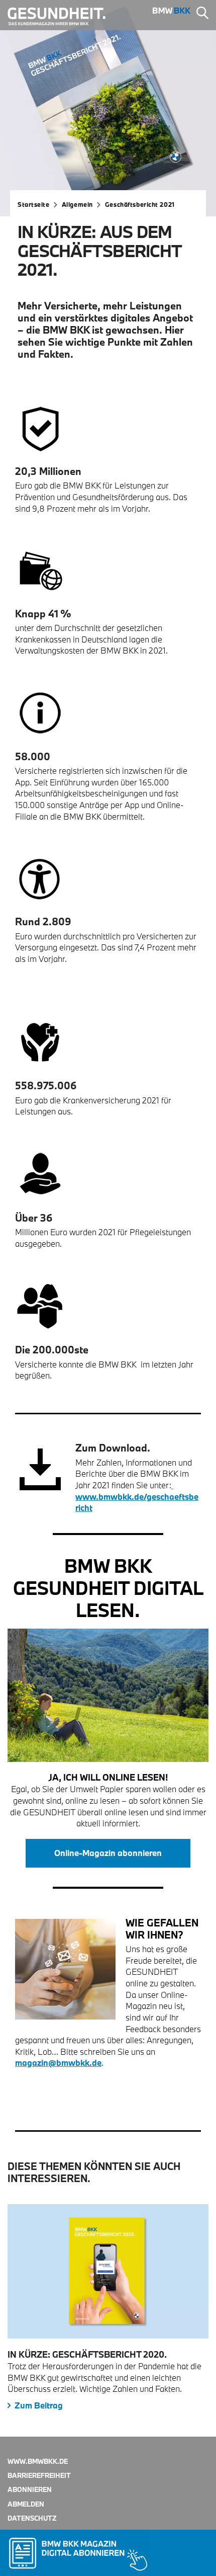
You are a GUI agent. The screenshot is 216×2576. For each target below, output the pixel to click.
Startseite (34, 204)
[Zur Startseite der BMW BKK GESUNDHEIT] (61, 17)
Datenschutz (32, 2518)
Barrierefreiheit (39, 2475)
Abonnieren (30, 2489)
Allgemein (77, 204)
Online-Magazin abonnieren (108, 1853)
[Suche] (202, 14)
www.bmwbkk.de (38, 2461)
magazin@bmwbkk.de (58, 2063)
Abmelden (26, 2504)
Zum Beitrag (39, 2405)
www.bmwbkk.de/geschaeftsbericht (137, 1496)
